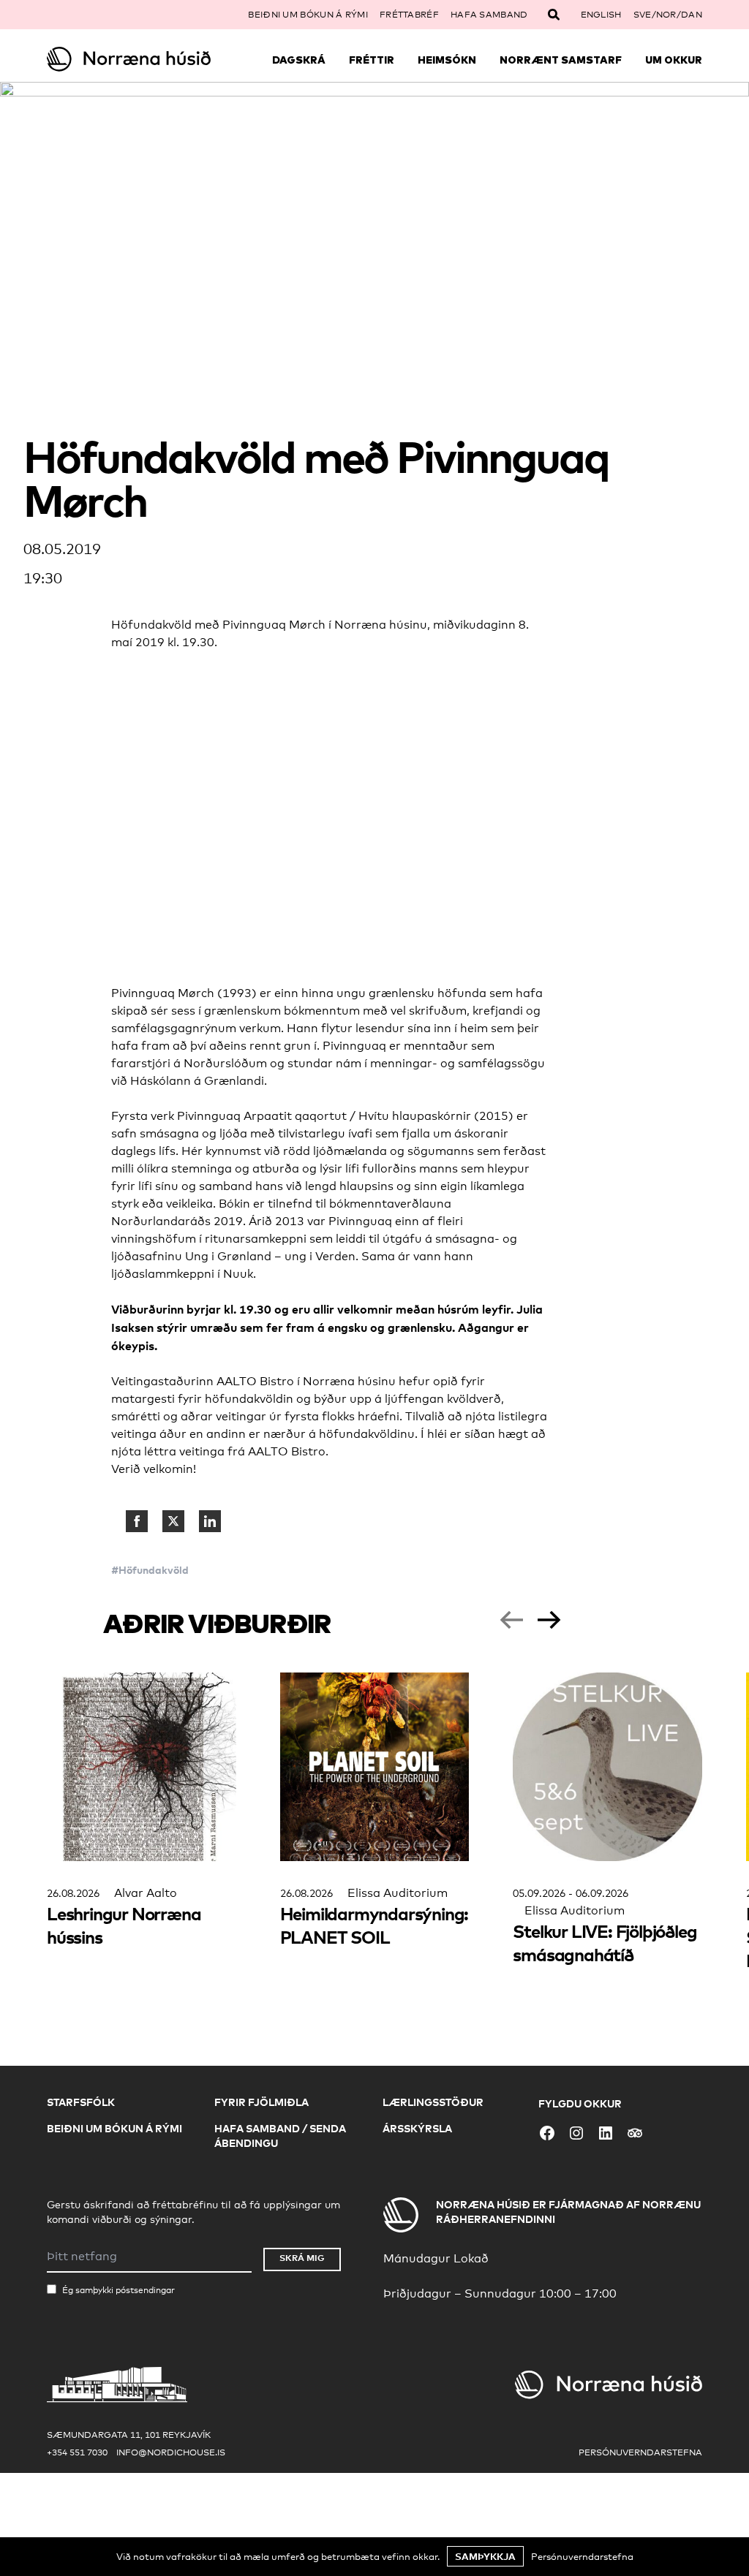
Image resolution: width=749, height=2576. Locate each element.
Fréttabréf (409, 15)
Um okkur (674, 60)
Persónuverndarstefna (640, 2452)
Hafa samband (489, 15)
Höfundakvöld (154, 1570)
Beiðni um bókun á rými (308, 15)
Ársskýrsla (417, 2128)
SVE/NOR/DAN (668, 15)
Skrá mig (302, 2258)
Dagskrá (299, 60)
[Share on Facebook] (137, 1521)
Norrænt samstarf (561, 60)
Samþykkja (485, 2556)
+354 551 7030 (77, 2452)
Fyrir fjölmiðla (261, 2102)
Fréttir (372, 60)
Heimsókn (447, 60)
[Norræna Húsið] (129, 59)
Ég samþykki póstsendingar (118, 2290)
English (601, 15)
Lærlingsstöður (433, 2102)
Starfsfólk (81, 2102)
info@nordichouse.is (171, 2452)
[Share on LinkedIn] (210, 1521)
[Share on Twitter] (173, 1521)
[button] (511, 1620)
